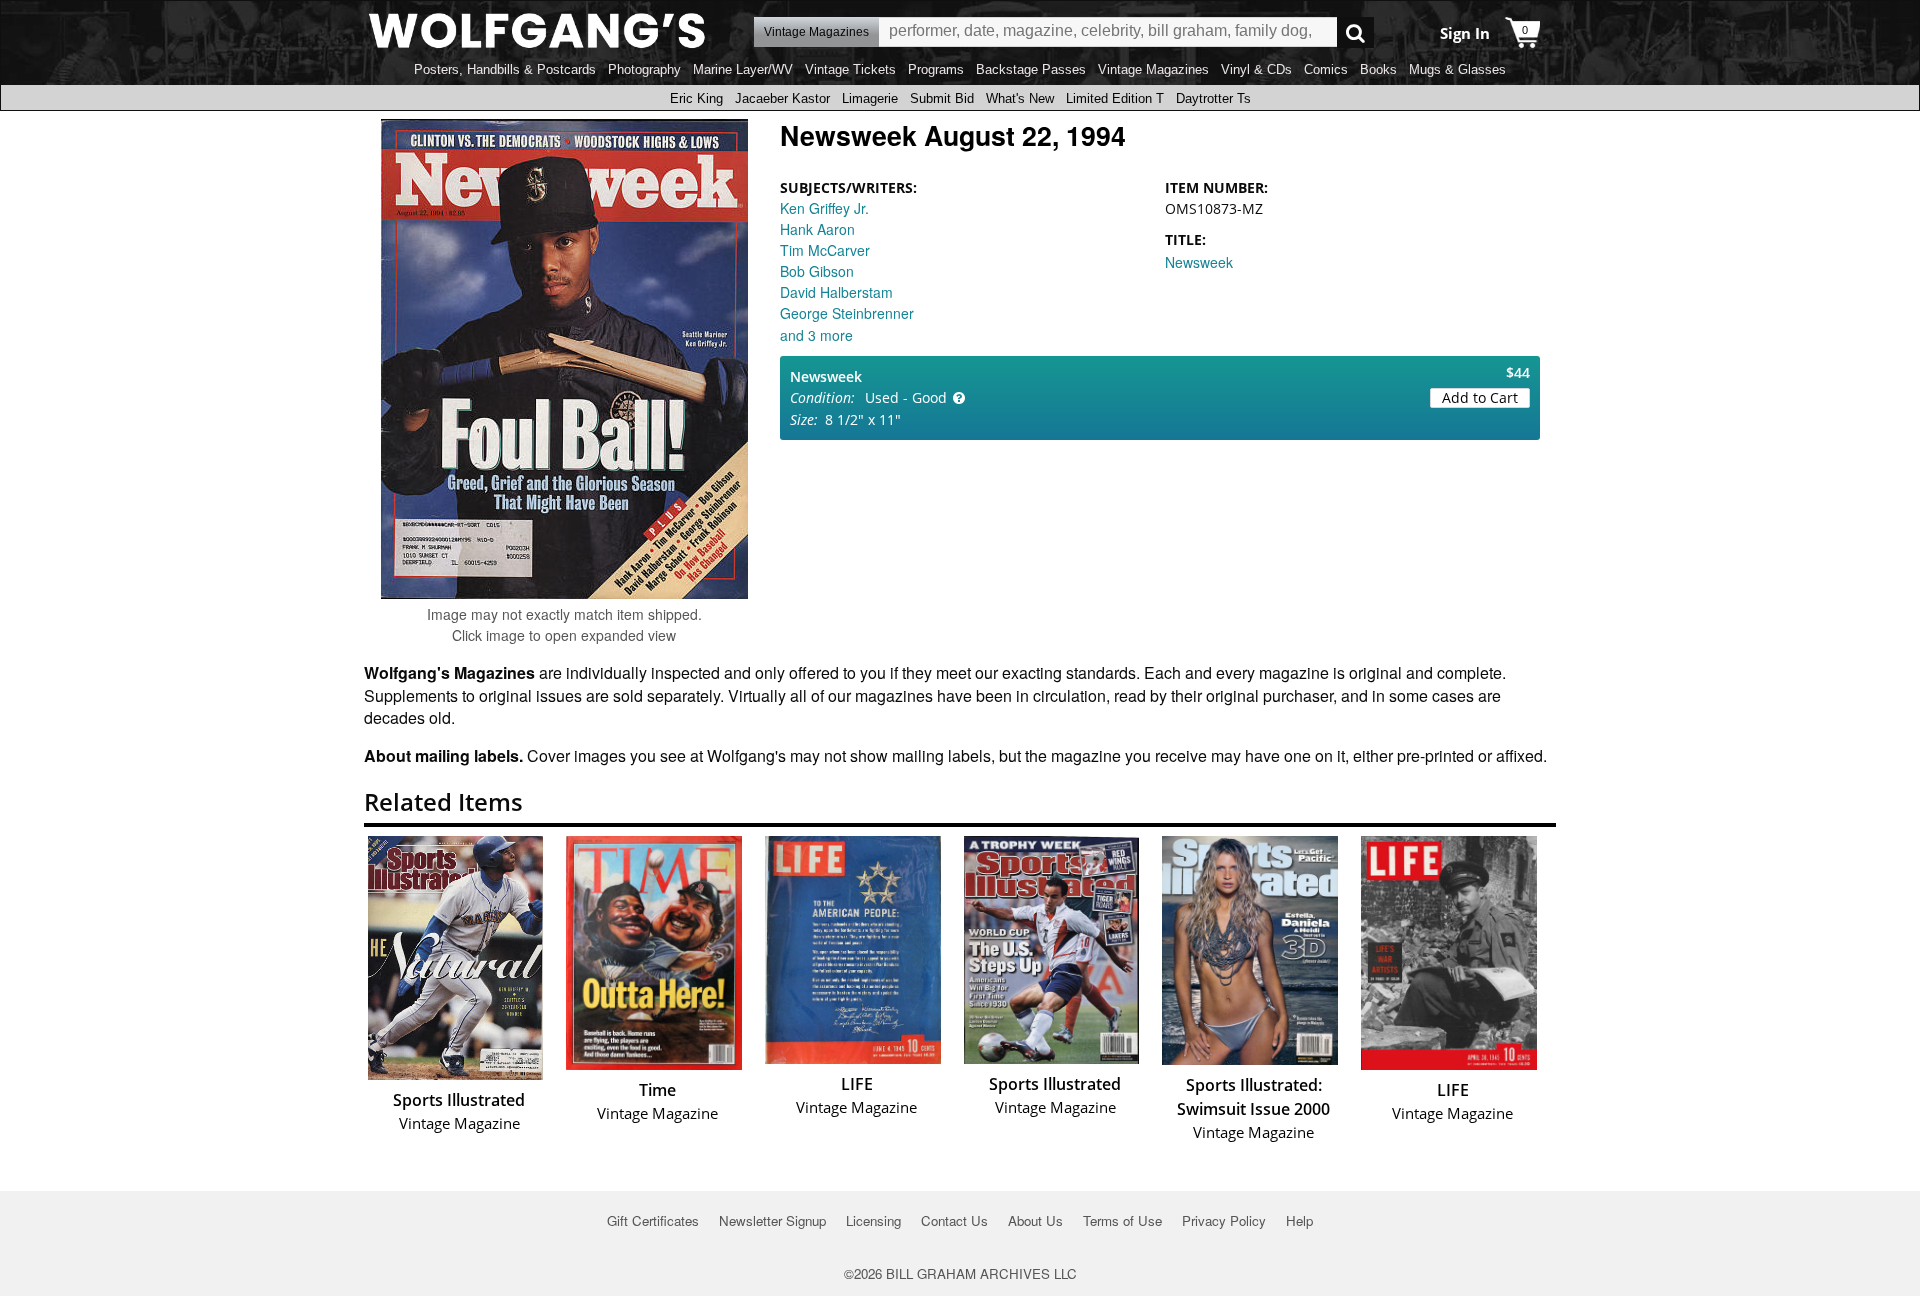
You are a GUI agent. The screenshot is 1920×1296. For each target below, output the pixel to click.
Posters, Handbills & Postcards (505, 69)
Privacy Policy (1224, 1220)
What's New (1020, 98)
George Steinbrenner (847, 313)
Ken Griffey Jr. (824, 208)
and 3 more (816, 335)
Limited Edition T (1115, 98)
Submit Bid (942, 98)
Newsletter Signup (772, 1220)
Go (1355, 32)
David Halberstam (836, 292)
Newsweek (1199, 262)
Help (1299, 1220)
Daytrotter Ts (1213, 98)
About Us (1035, 1220)
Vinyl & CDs (1256, 69)
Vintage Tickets (850, 69)
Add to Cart (1480, 397)
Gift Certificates (653, 1220)
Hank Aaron (817, 229)
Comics (1326, 69)
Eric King (696, 98)
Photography (644, 69)
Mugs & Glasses (1457, 69)
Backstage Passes (1031, 69)
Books (1378, 69)
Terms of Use (1122, 1220)
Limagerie (870, 98)
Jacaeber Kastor (782, 98)
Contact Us (954, 1220)
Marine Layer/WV (743, 69)
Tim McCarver (825, 250)
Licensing (873, 1220)
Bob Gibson (817, 271)
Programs (936, 69)
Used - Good (906, 397)
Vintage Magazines (1153, 69)
